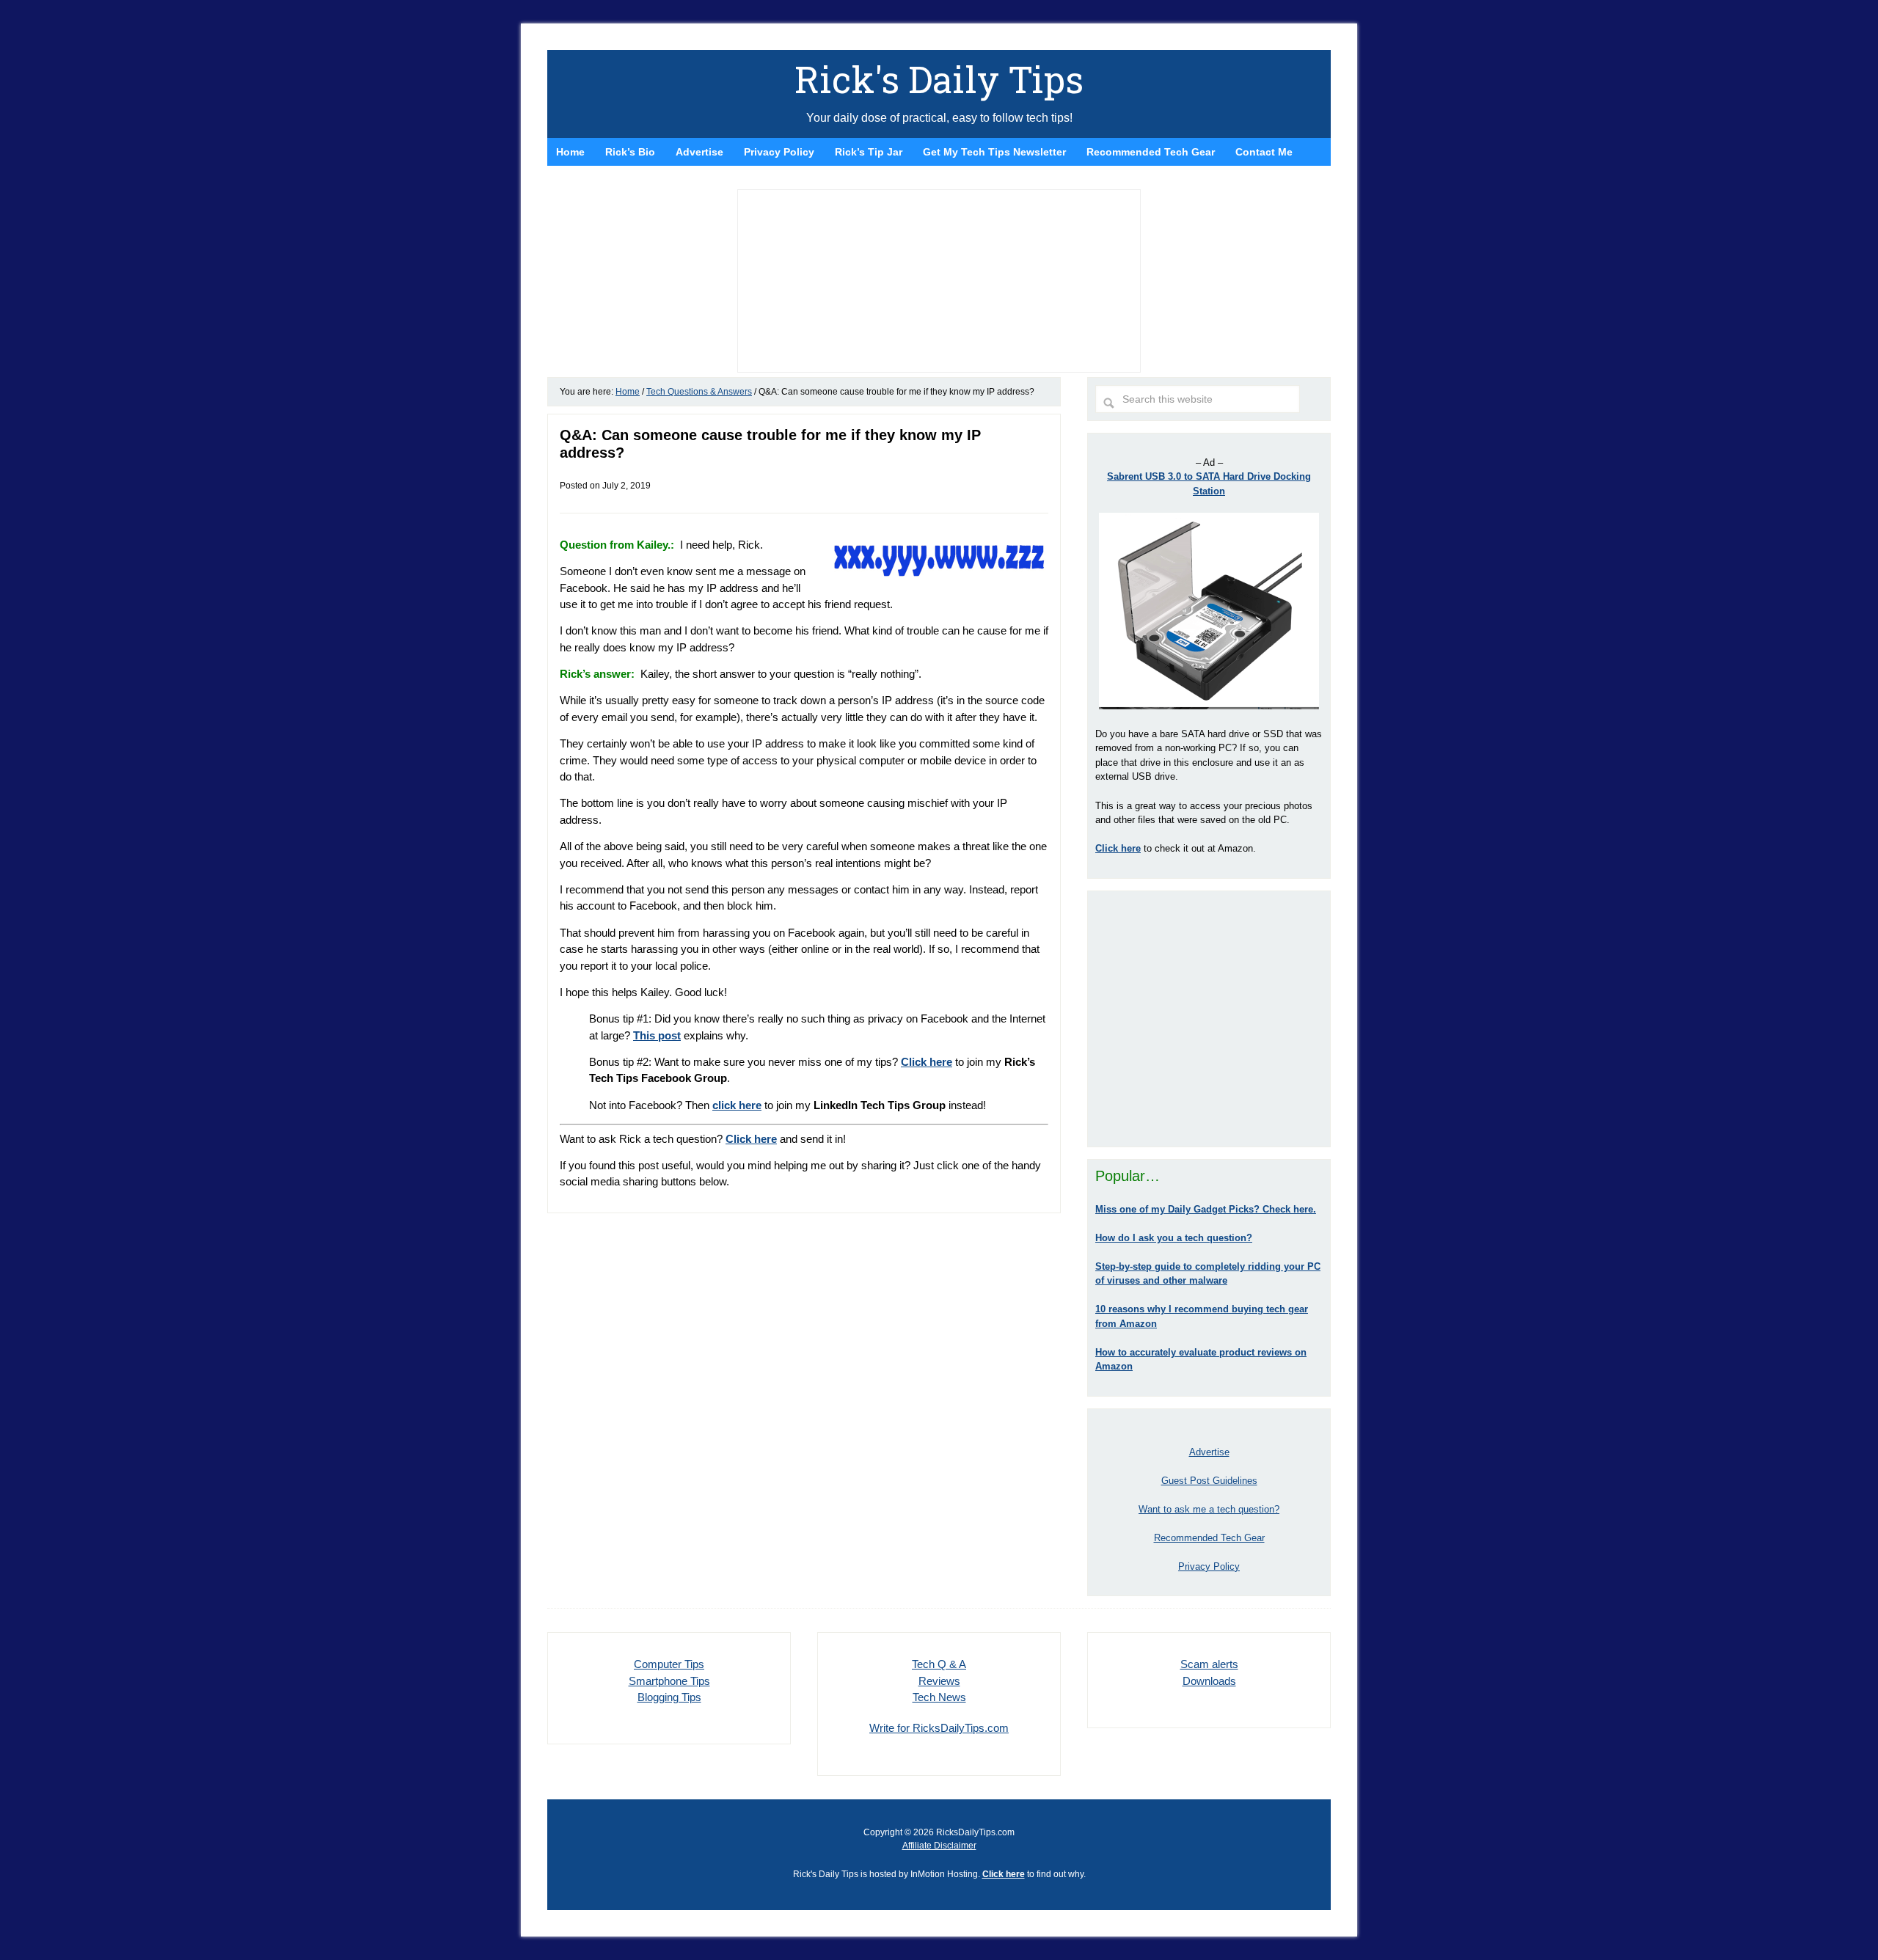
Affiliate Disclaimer (939, 1846)
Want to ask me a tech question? (1209, 1509)
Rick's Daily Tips (939, 79)
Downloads (1209, 1681)
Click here (751, 1139)
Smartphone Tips (669, 1681)
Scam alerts (1209, 1664)
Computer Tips (669, 1664)
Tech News (939, 1697)
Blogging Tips (669, 1697)
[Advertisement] (1209, 1019)
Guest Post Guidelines (1209, 1481)
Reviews (939, 1681)
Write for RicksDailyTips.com (939, 1728)
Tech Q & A (939, 1664)
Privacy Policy (1209, 1566)
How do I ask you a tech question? (1174, 1238)
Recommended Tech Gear (1209, 1538)
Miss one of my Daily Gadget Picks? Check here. (1206, 1209)
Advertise (1209, 1452)
